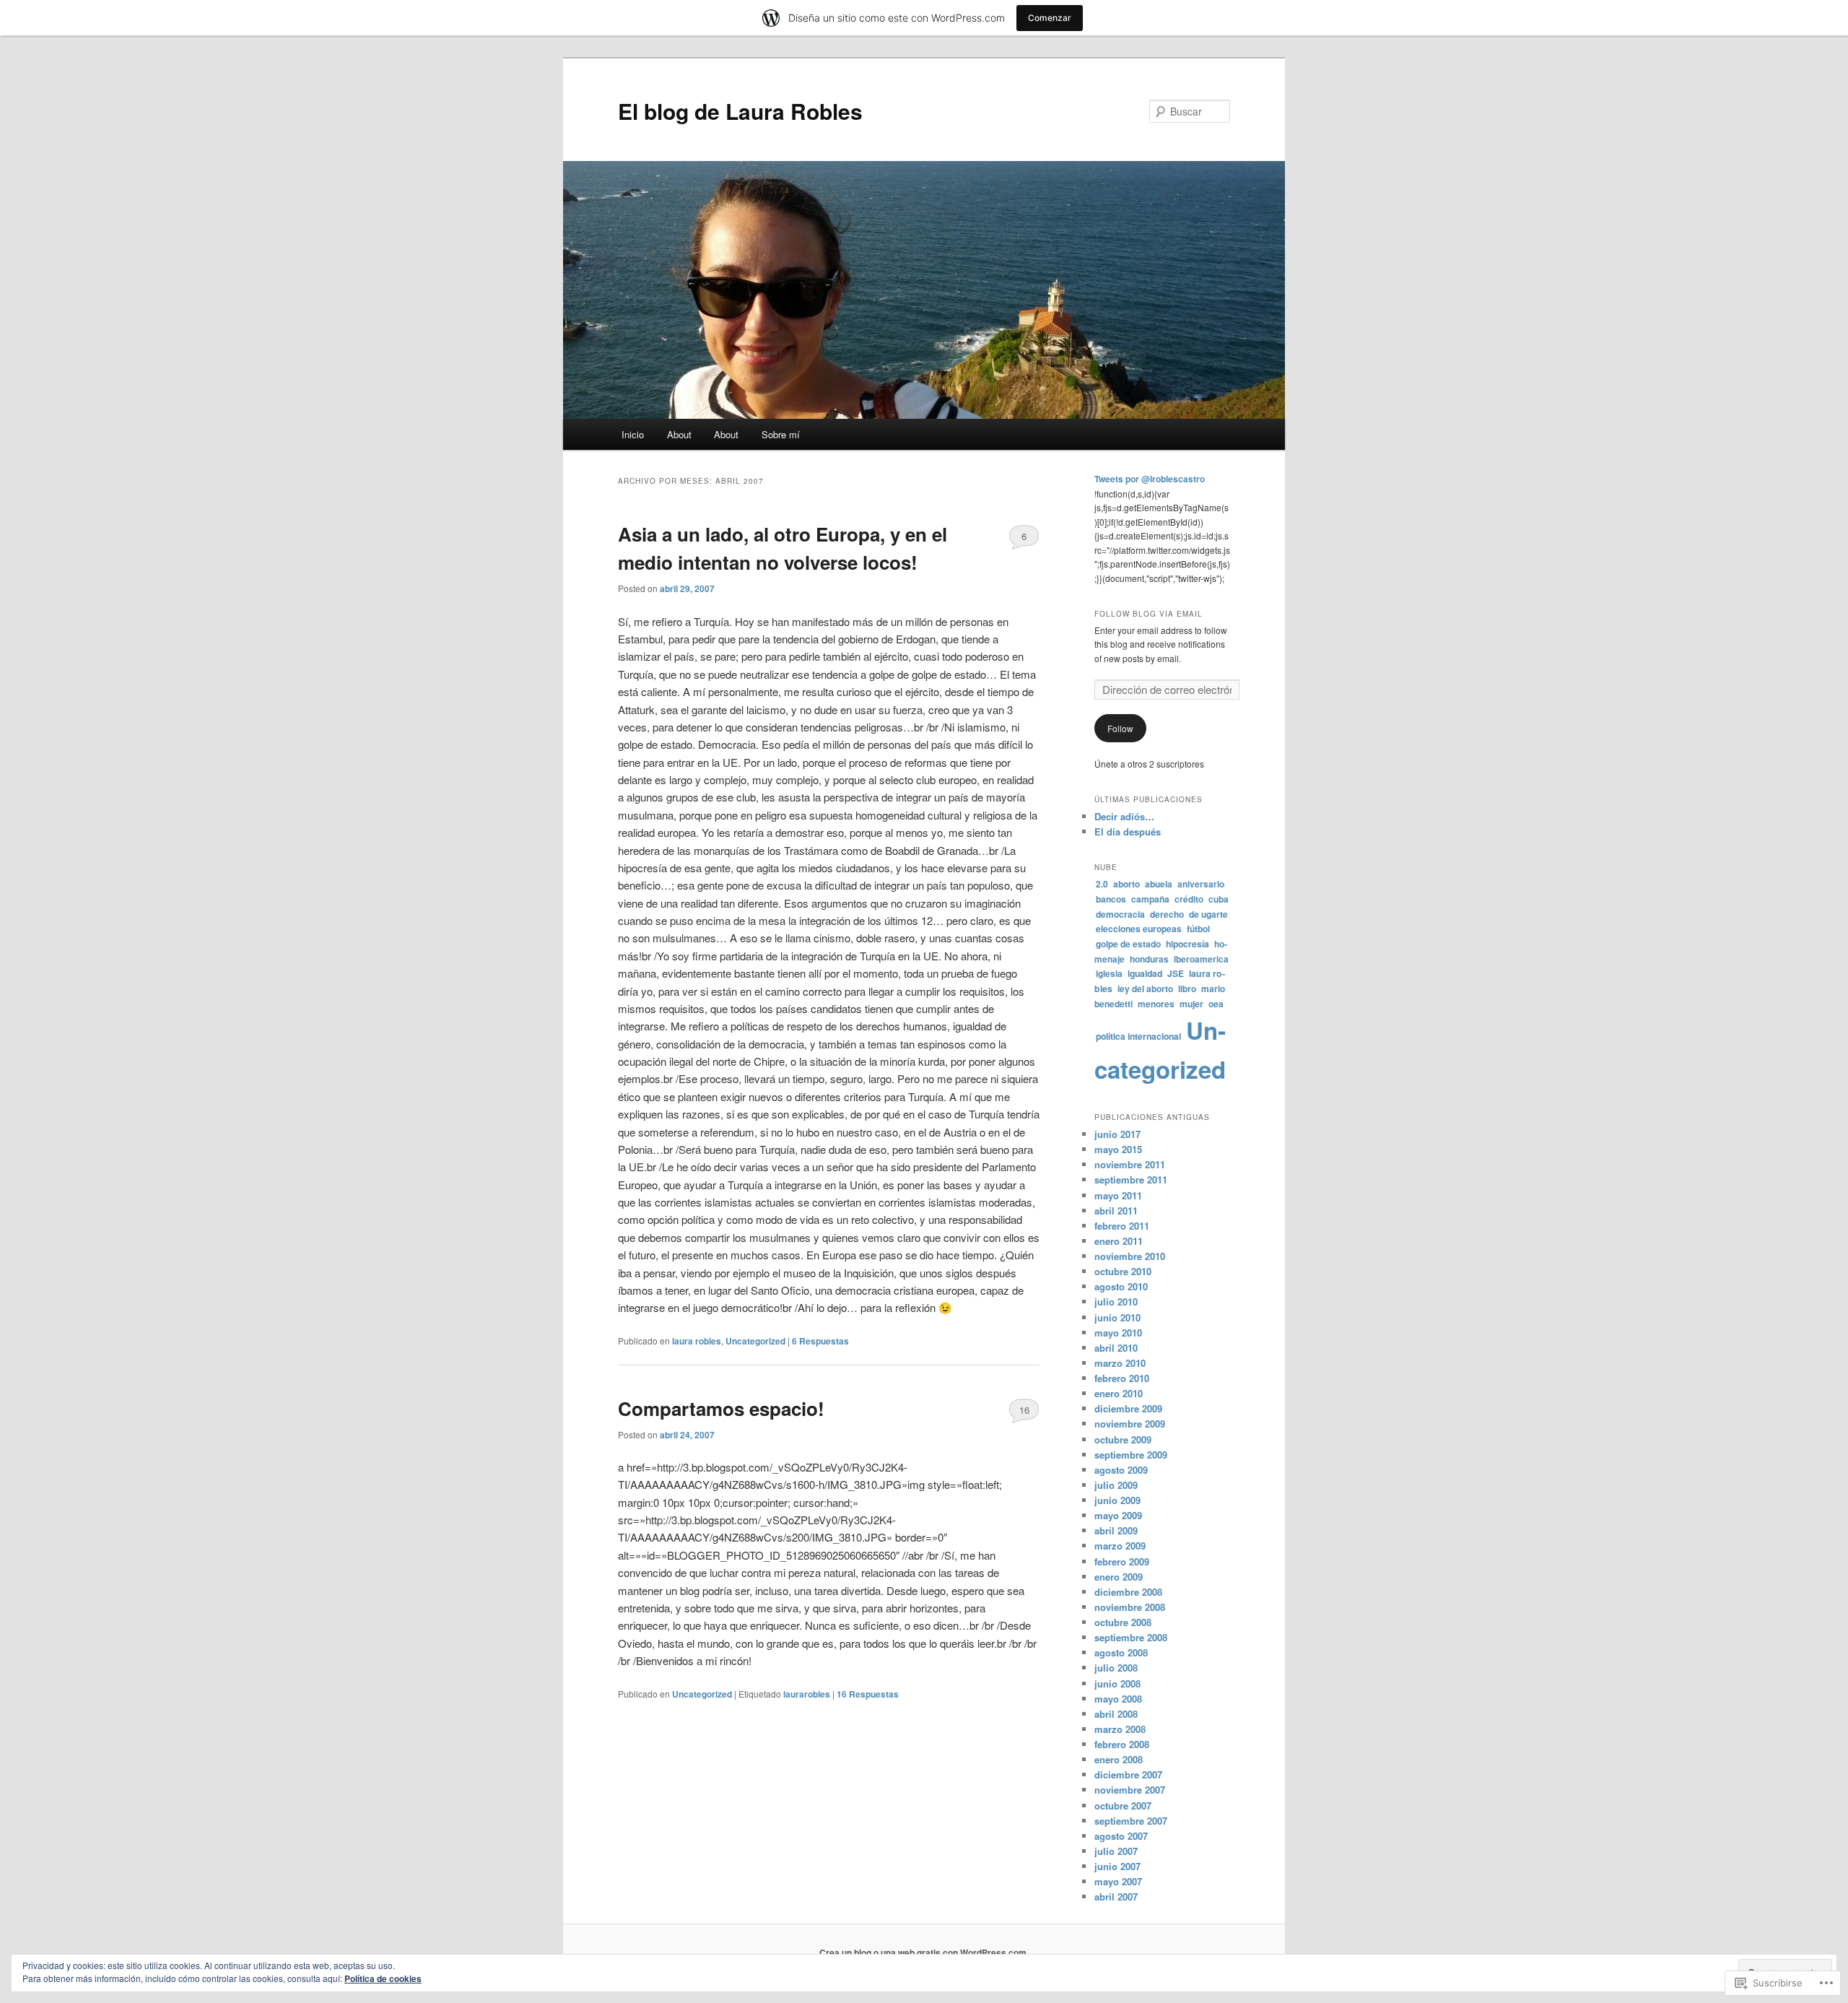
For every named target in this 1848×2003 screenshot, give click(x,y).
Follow (1120, 728)
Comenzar (1050, 18)
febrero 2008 (1122, 1744)
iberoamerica (1201, 959)
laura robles (697, 1341)
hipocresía (1187, 944)
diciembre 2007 (1128, 1774)
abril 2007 (1116, 1896)
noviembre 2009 (1130, 1424)
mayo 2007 (1118, 1881)
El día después (1128, 831)
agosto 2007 (1121, 1836)
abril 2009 (1116, 1530)
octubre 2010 (1123, 1271)
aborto (1126, 884)
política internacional (1138, 1036)
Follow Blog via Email (1149, 614)
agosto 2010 (1121, 1286)
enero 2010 (1119, 1393)
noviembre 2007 (1130, 1790)
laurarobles (807, 1694)
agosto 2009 (1121, 1470)
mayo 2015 (1118, 1149)
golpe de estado (1128, 944)
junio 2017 (1117, 1134)
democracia (1120, 914)
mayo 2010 (1118, 1333)
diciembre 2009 (1128, 1408)
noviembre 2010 (1130, 1256)
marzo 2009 (1120, 1546)
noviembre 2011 (1130, 1164)
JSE (1176, 973)
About (679, 434)
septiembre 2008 (1131, 1637)
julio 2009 (1116, 1485)
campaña (1150, 899)
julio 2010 (1116, 1302)
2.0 (1102, 884)
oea (1216, 1004)
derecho (1167, 914)
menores (1156, 1004)
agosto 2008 (1121, 1652)
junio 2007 (1117, 1866)
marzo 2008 (1120, 1729)
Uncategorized (755, 1341)
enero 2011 (1119, 1241)
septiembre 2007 (1131, 1821)
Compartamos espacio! (721, 1408)
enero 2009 (1119, 1577)
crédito (1189, 899)
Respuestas (820, 1341)
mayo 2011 (1118, 1195)
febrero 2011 (1122, 1226)
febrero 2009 (1122, 1561)
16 (1024, 1410)
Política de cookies (383, 1978)
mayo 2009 (1118, 1515)
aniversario (1201, 884)
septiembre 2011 (1131, 1179)
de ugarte (1208, 914)
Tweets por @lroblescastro (1150, 479)
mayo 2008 (1118, 1699)
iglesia (1109, 973)
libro (1187, 989)
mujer (1191, 1004)
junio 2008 (1117, 1683)
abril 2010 (1116, 1348)
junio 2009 (1117, 1500)
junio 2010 (1117, 1317)
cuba (1219, 899)
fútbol (1198, 929)
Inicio (633, 434)
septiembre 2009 (1131, 1455)
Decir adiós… (1124, 816)
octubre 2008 (1123, 1622)
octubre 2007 (1123, 1806)
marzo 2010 (1120, 1363)
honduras (1149, 959)
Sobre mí (781, 434)
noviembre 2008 (1130, 1607)
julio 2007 (1116, 1851)
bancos (1111, 899)
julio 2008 (1116, 1668)
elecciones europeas (1139, 929)
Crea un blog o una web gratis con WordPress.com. (924, 1952)
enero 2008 (1119, 1759)
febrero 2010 (1122, 1378)
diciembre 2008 (1128, 1592)
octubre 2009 (1123, 1439)
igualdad (1145, 973)
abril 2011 (1116, 1211)
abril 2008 (1116, 1714)
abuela (1159, 884)
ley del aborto (1145, 989)
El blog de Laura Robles (740, 111)
